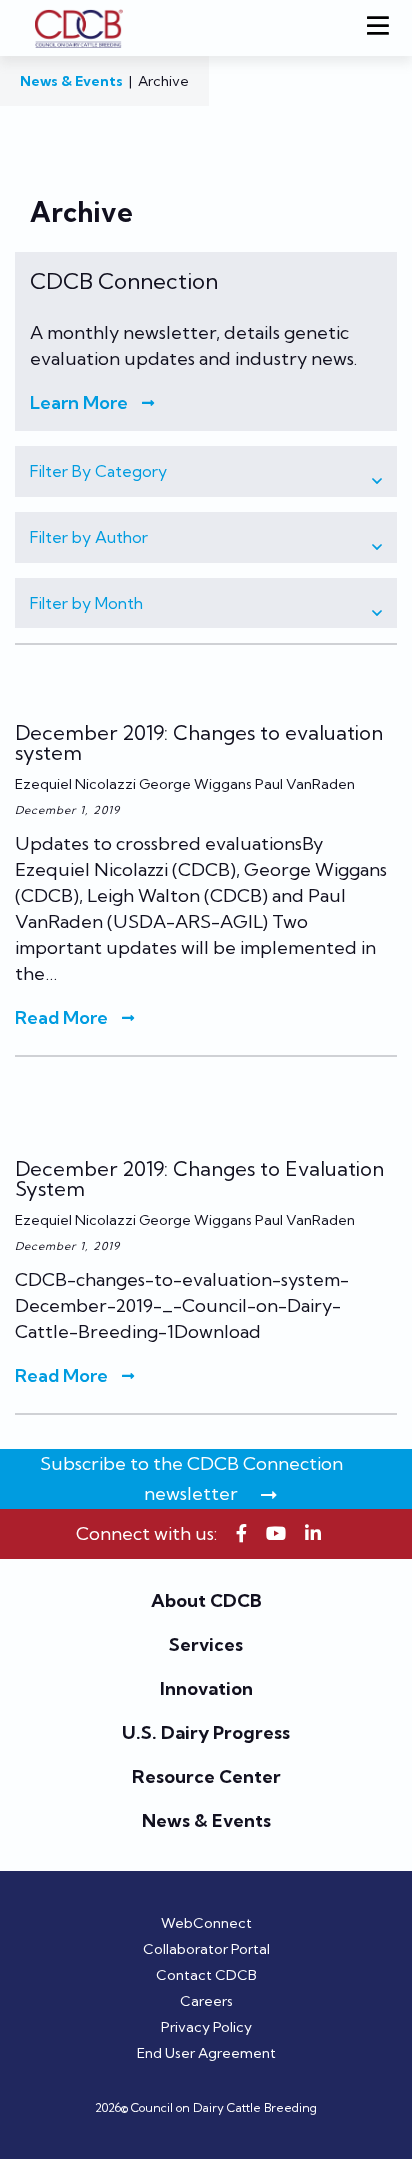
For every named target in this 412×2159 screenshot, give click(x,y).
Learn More (79, 403)
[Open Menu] (382, 28)
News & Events (71, 81)
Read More (61, 1018)
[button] (206, 471)
